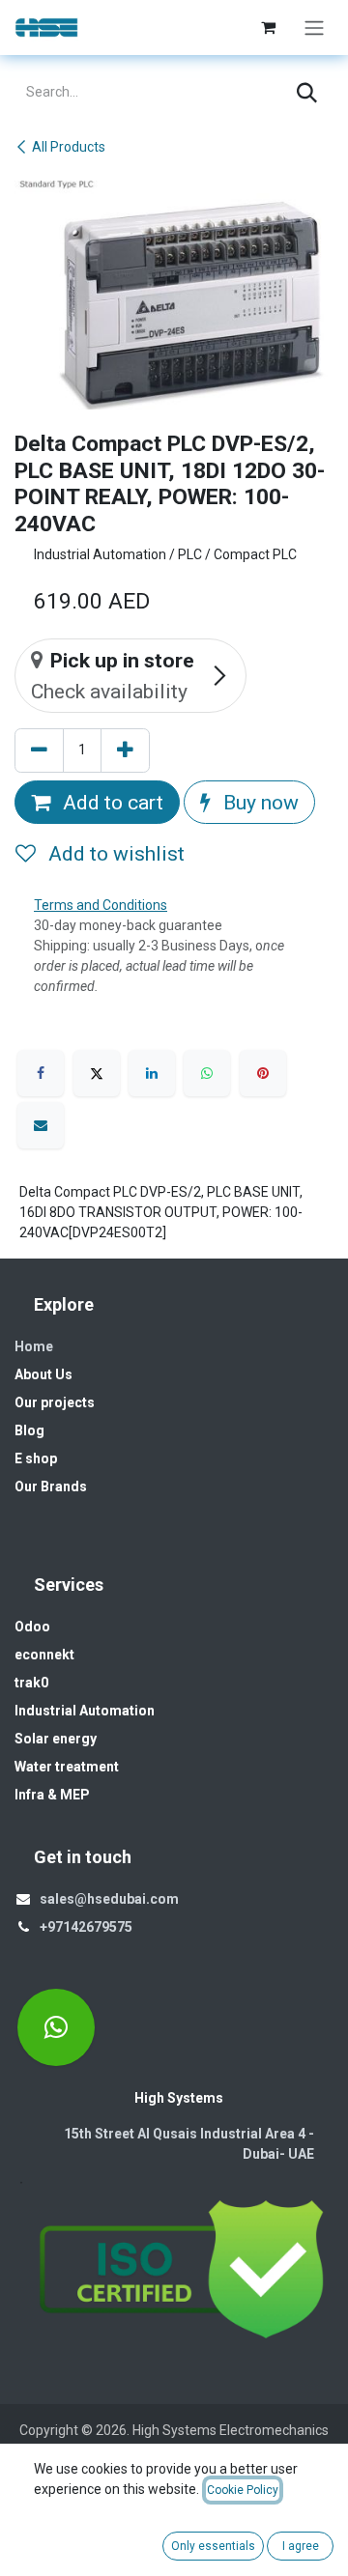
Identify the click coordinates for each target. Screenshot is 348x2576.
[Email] (41, 1125)
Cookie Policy (243, 2490)
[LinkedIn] (152, 1073)
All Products (69, 147)
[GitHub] (56, 2027)
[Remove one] (39, 750)
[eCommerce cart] (268, 27)
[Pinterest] (263, 1073)
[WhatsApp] (207, 1073)
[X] (97, 1073)
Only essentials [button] (213, 2546)
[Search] (307, 93)
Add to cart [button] (111, 802)
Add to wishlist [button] (114, 853)
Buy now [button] (259, 802)
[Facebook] (41, 1073)
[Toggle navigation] (314, 28)
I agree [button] (301, 2546)
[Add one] (125, 750)
